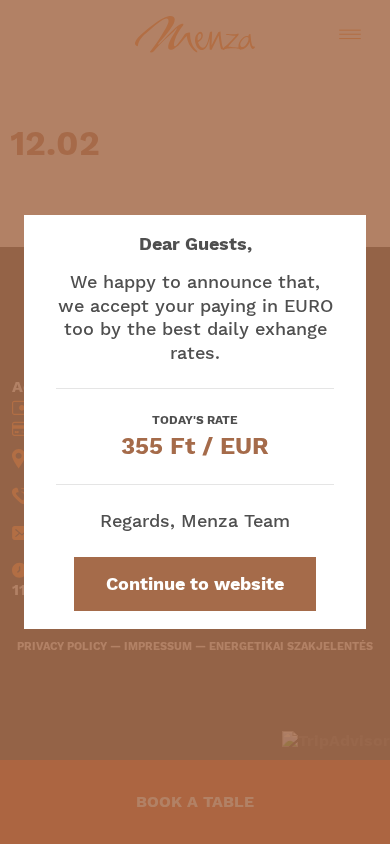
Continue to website (195, 583)
